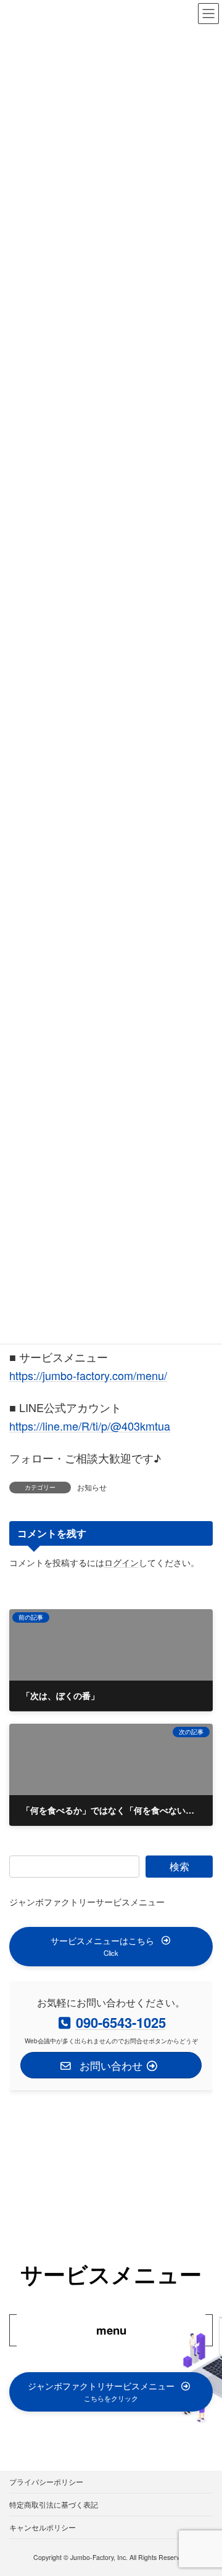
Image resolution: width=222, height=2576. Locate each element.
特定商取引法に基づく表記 (54, 2504)
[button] (111, 1947)
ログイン (121, 1562)
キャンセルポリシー (43, 2527)
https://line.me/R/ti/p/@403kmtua (90, 1426)
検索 (179, 1866)
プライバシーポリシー (46, 2481)
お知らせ (92, 1487)
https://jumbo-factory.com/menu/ (88, 1375)
